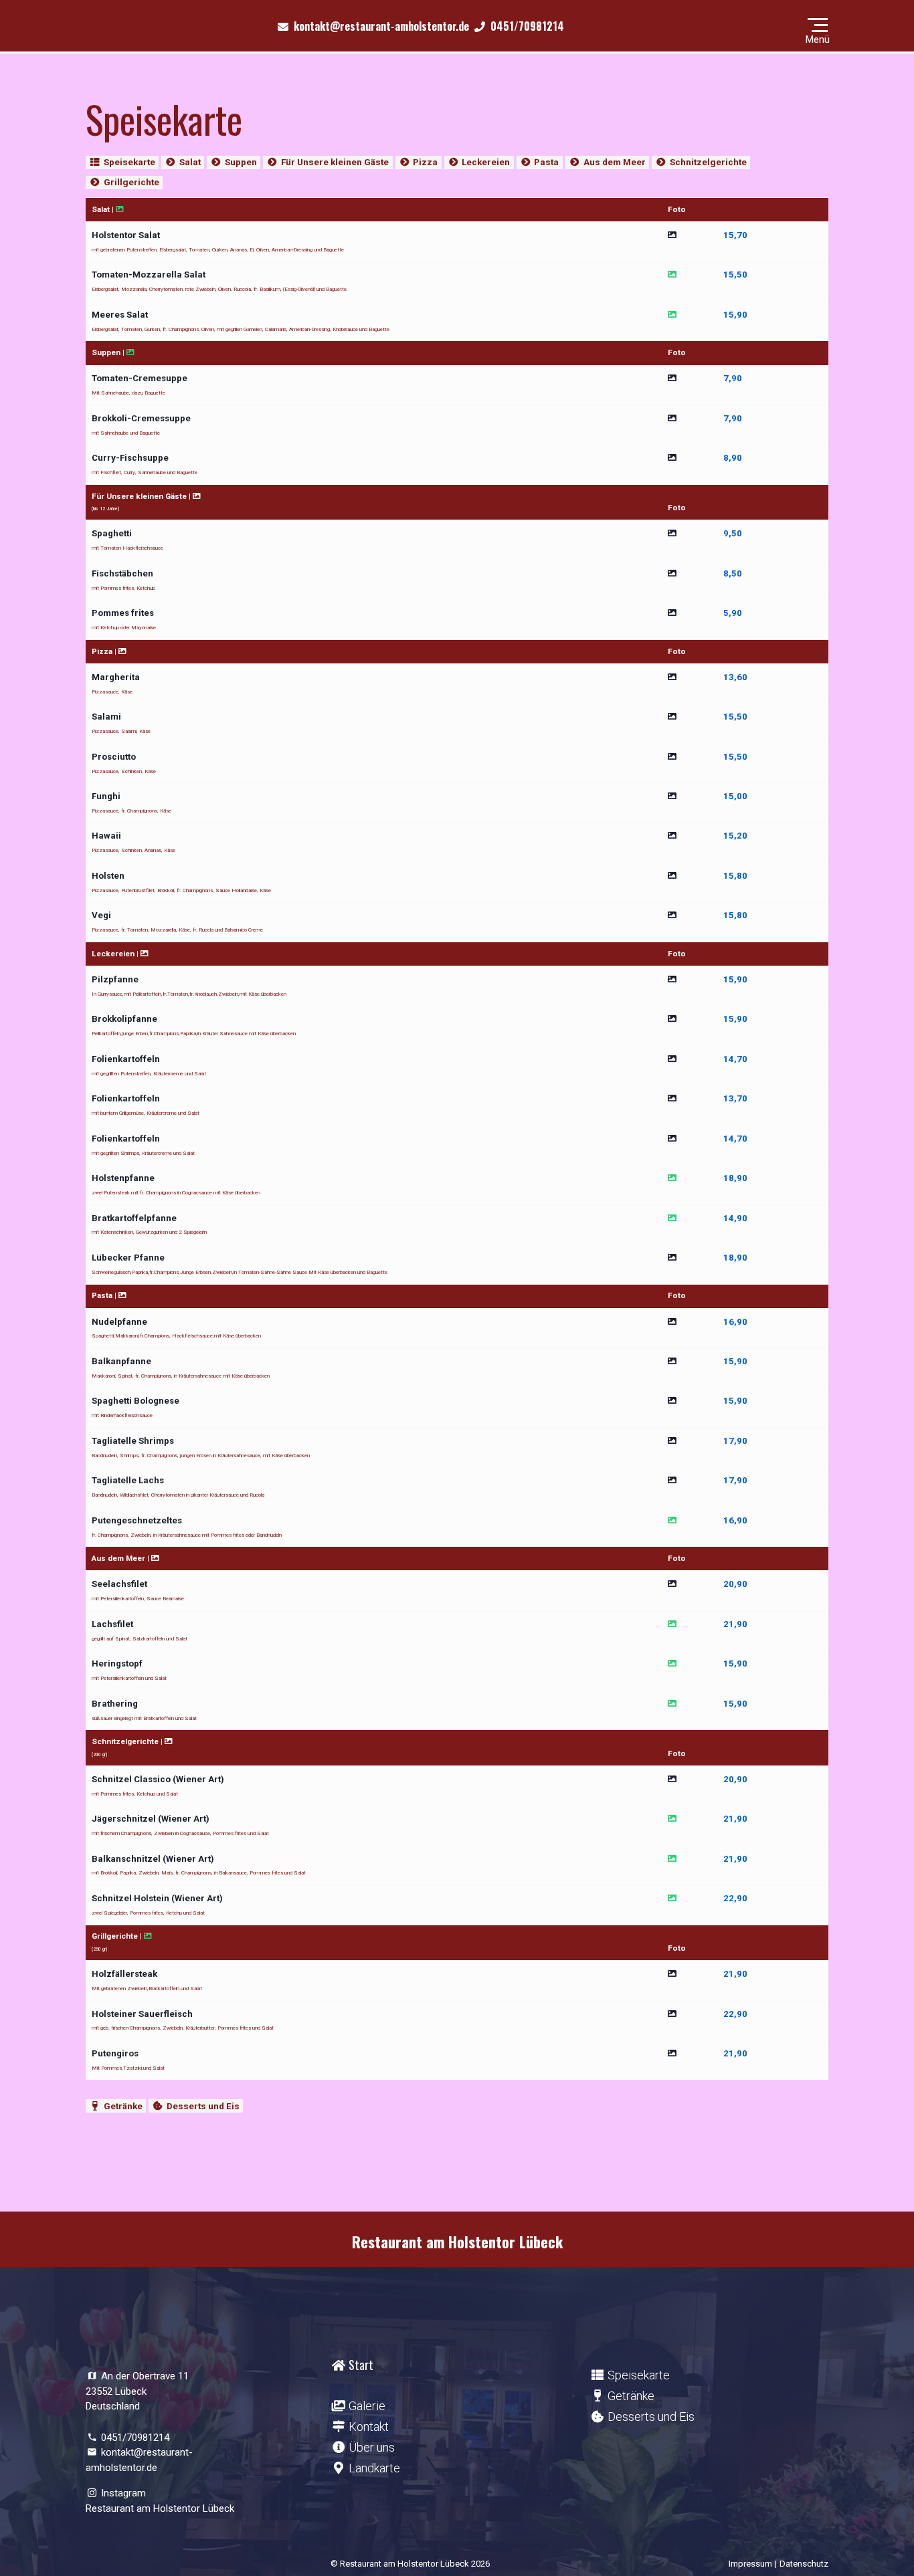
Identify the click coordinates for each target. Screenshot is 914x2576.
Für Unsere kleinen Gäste (335, 162)
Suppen (241, 162)
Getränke (123, 2106)
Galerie (367, 2406)
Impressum (750, 2564)
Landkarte (374, 2468)
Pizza (425, 162)
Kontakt (369, 2427)
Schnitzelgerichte (708, 162)
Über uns (372, 2447)
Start (361, 2365)
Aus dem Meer (614, 162)
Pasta (546, 162)
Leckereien (486, 162)
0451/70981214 (135, 2438)
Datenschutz (804, 2564)
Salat (190, 162)
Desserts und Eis (203, 2106)
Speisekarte (129, 162)
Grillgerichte (131, 182)
